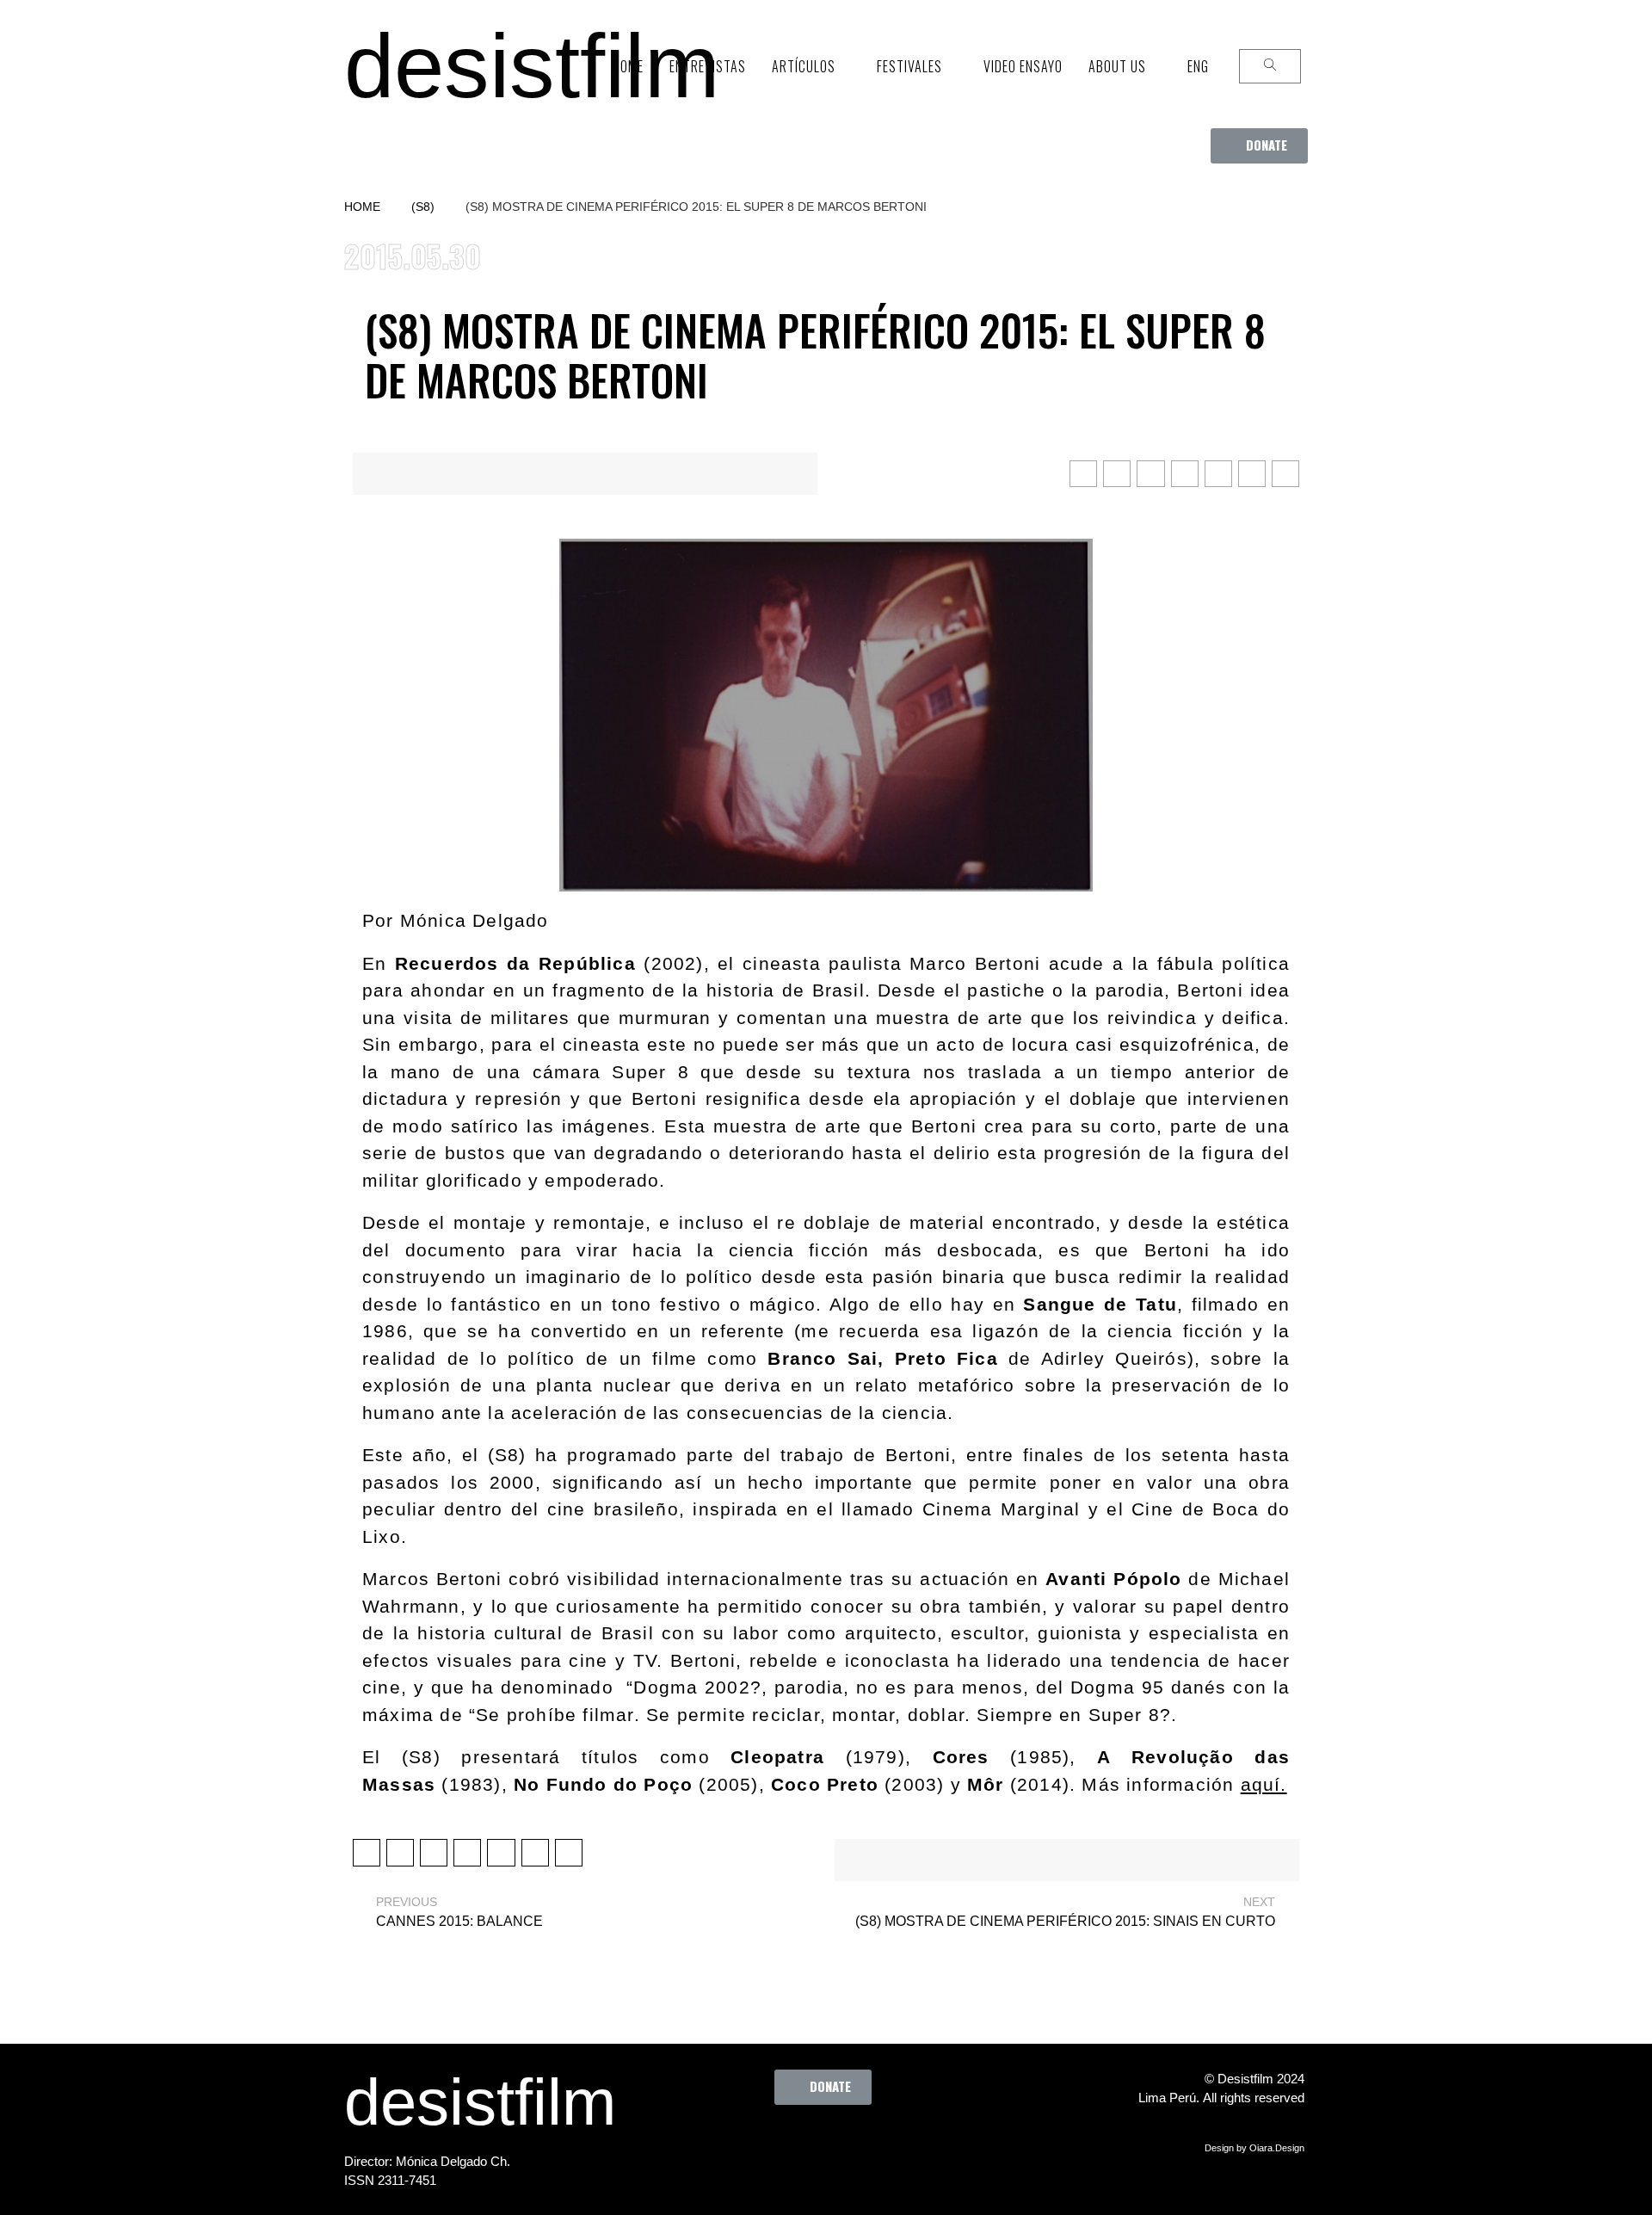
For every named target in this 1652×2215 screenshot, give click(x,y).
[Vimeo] (878, 2144)
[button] (1259, 146)
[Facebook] (737, 2144)
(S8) (423, 207)
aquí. (1264, 1784)
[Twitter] (784, 2144)
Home (362, 207)
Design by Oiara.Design (1254, 2148)
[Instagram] (831, 2144)
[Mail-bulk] (926, 2144)
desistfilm (532, 66)
